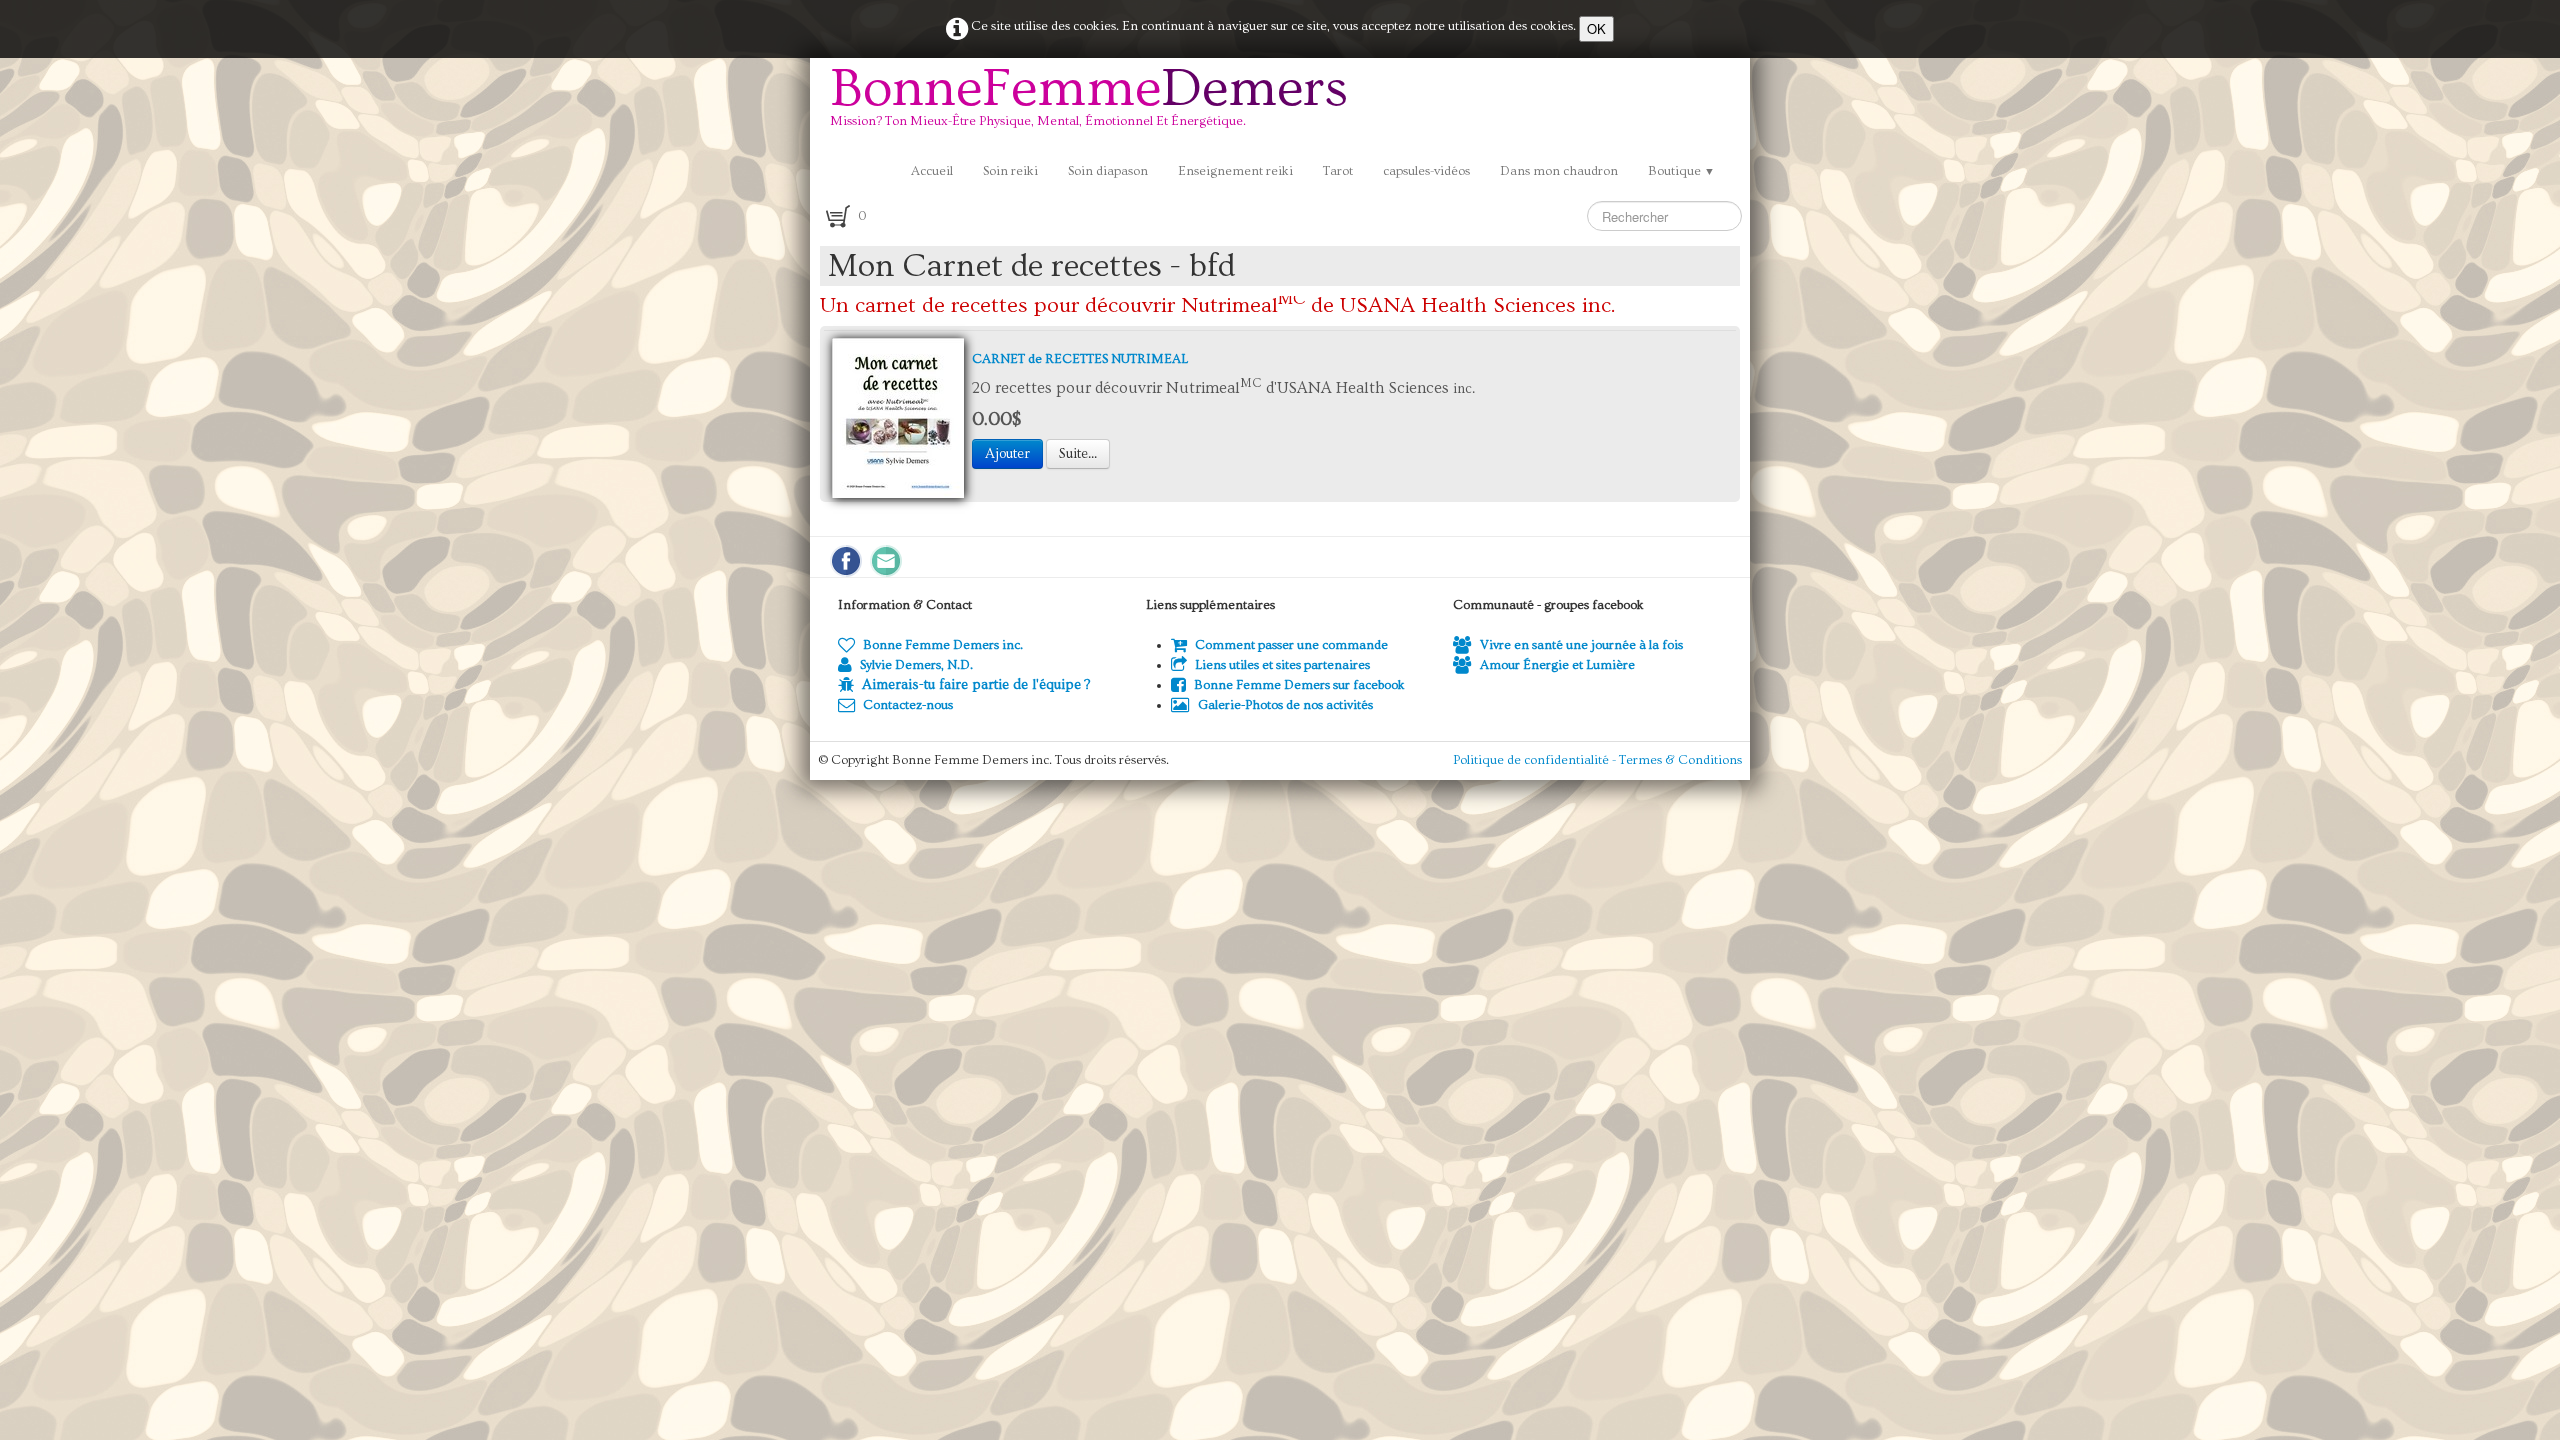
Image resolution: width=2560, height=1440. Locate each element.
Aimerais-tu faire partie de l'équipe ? (976, 685)
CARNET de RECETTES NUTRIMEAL (1080, 359)
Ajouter (1007, 454)
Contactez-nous (908, 705)
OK (1596, 28)
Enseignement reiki (1235, 171)
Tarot (1338, 171)
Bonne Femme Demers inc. (943, 645)
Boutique (1681, 171)
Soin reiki (1010, 171)
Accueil (932, 171)
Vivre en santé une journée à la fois (1581, 645)
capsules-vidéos (1426, 171)
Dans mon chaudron (1559, 171)
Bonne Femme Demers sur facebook (1299, 685)
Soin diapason (1108, 171)
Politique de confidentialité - (1536, 760)
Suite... (1078, 454)
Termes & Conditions (1680, 760)
